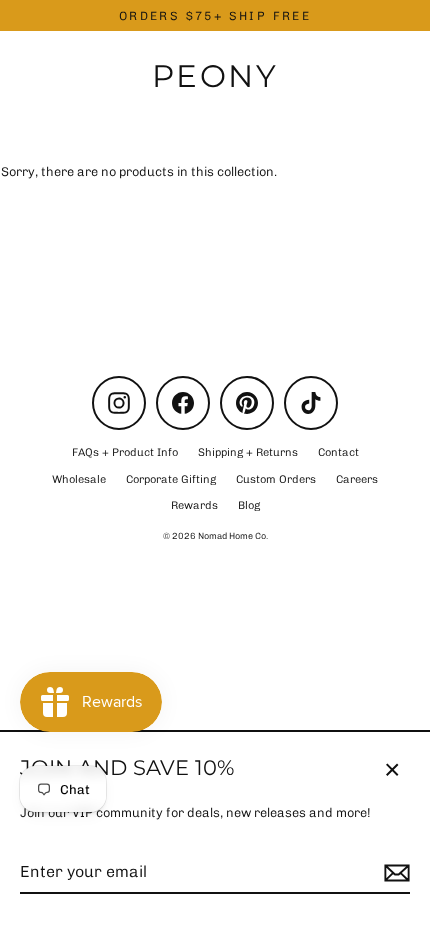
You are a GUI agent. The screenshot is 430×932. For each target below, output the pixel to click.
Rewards (194, 505)
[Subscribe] (394, 873)
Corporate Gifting (171, 479)
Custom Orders (276, 479)
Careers (357, 479)
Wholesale (79, 479)
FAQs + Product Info (125, 452)
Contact (338, 452)
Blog (249, 505)
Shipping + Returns (248, 452)
